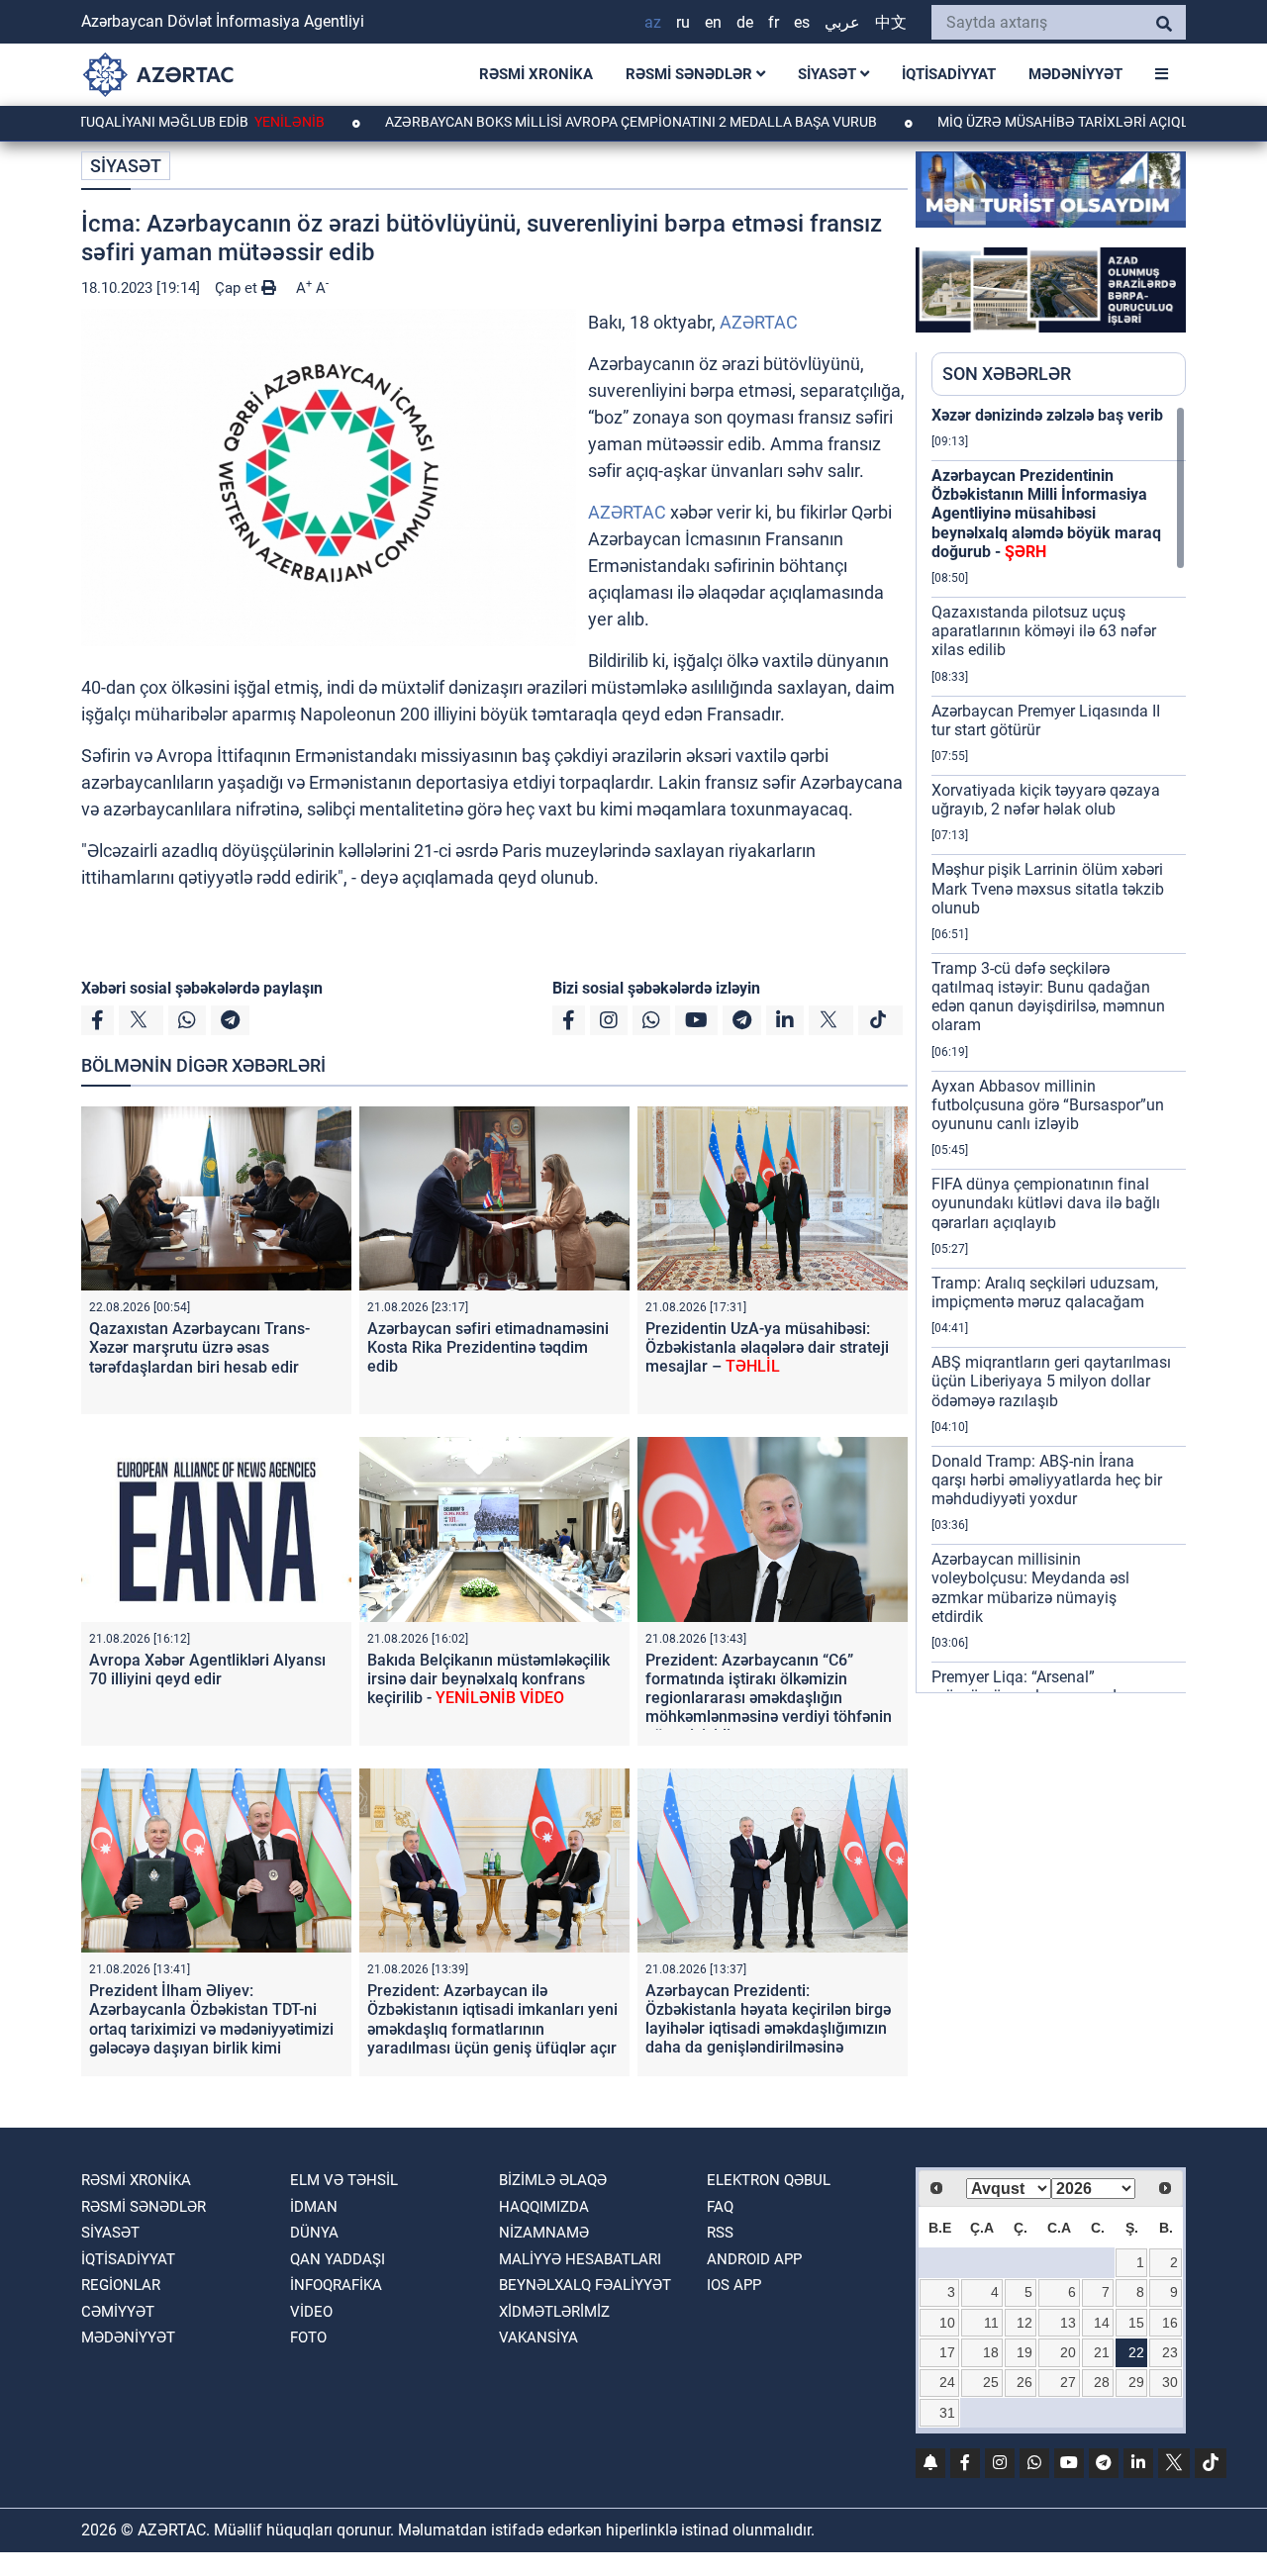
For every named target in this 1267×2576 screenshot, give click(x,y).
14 (1102, 2323)
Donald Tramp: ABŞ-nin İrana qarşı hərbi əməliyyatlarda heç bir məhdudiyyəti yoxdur (1047, 1480)
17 (947, 2352)
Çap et (238, 288)
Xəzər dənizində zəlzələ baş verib (1047, 415)
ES (802, 22)
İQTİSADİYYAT (949, 74)
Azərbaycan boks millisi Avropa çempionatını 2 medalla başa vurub (546, 122)
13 (1068, 2323)
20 (1068, 2352)
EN (713, 22)
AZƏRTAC (759, 322)
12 (1024, 2323)
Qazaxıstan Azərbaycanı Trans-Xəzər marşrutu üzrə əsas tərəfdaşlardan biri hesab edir (199, 1347)
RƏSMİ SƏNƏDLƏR (691, 74)
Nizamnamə (544, 2233)
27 (1068, 2382)
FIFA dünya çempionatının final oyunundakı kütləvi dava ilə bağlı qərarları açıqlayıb (1046, 1203)
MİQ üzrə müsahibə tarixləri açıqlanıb (994, 122)
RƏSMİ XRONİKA (536, 74)
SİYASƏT (829, 74)
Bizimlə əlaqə (553, 2180)
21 (1102, 2352)
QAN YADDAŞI (338, 2259)
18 (991, 2352)
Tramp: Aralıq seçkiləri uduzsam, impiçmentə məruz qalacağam (1045, 1292)
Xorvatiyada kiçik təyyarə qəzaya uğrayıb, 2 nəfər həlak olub (1046, 800)
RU (683, 22)
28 (1102, 2382)
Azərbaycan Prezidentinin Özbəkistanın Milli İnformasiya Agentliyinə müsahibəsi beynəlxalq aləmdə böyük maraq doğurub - (1046, 514)
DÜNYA (314, 2233)
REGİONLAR (121, 2285)
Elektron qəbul (769, 2180)
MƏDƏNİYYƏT (1075, 74)
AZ (653, 22)
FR (774, 22)
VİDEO (311, 2312)
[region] (1059, 1049)
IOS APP (734, 2285)
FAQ (720, 2207)
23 (1170, 2352)
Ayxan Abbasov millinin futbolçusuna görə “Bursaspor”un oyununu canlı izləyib (1048, 1105)
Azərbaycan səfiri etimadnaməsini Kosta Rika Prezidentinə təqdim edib (488, 1347)
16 (1170, 2323)
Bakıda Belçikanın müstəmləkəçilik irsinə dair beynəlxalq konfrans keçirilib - (488, 1679)
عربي (842, 22)
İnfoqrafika (336, 2285)
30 (1170, 2382)
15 (1136, 2323)
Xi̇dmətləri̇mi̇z (554, 2312)
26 (1024, 2382)
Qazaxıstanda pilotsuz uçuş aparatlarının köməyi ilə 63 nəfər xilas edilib (1044, 631)
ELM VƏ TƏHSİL (344, 2180)
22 (1136, 2352)
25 (991, 2382)
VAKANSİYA (538, 2337)
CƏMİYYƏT (118, 2312)
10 (947, 2323)
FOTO (308, 2337)
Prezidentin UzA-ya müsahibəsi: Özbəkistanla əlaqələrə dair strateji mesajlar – (767, 1347)
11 (991, 2323)
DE (745, 22)
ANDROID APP (754, 2259)
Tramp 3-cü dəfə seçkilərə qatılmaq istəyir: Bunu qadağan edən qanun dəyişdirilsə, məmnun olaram (1048, 997)
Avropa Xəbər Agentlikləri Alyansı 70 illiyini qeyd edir (207, 1670)
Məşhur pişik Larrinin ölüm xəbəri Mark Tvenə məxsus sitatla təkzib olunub (1048, 888)
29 (1136, 2382)
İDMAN (314, 2207)
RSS (720, 2233)
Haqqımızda (544, 2207)
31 (947, 2413)
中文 (891, 22)
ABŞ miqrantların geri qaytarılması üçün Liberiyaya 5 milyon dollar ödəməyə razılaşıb (1051, 1381)
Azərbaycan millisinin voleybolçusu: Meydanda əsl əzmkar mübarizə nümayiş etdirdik (1030, 1588)
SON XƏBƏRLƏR (1007, 374)
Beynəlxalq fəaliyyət (585, 2285)
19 (1024, 2352)
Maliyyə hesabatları (580, 2259)
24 (947, 2382)
